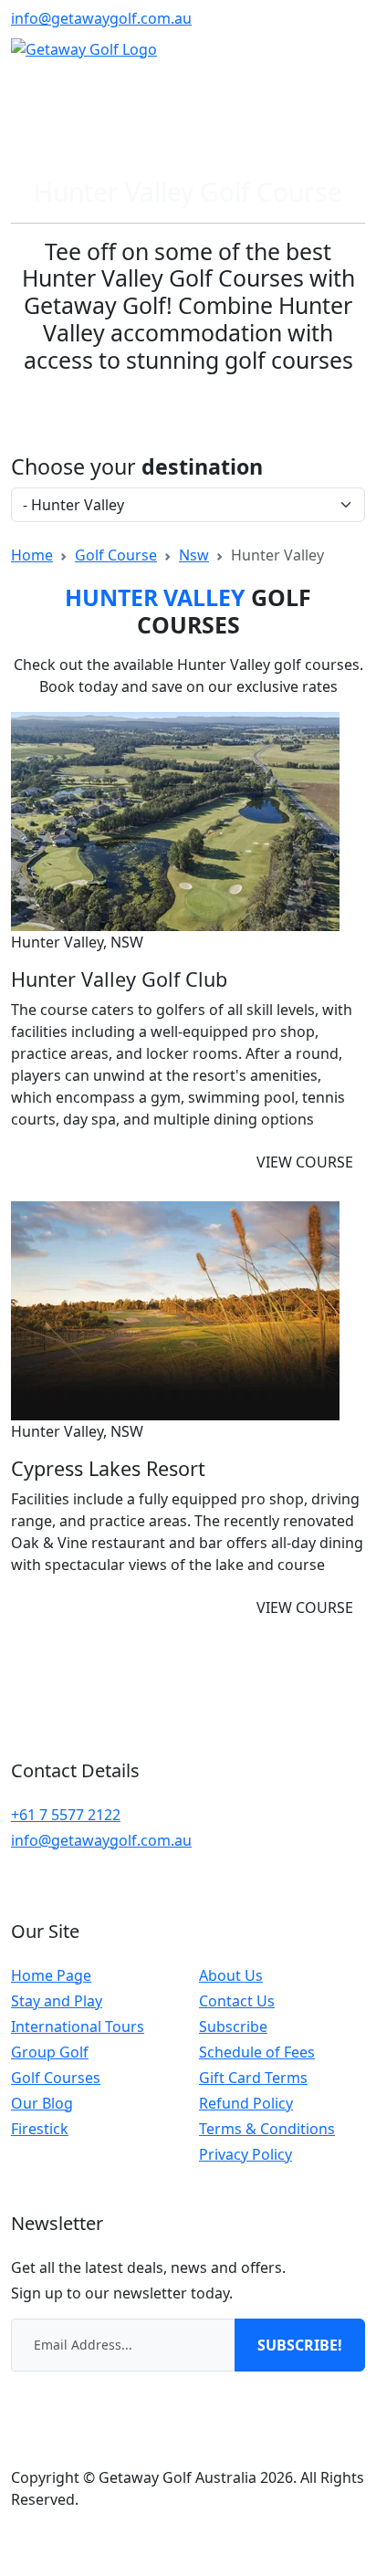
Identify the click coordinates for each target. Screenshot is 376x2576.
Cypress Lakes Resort (108, 1468)
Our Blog (42, 2103)
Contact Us (237, 2001)
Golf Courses (56, 2078)
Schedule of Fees (257, 2052)
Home (32, 555)
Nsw (194, 555)
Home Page (51, 1975)
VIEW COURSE (305, 1162)
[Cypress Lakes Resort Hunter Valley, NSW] (175, 1309)
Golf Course (116, 555)
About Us (231, 1975)
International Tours (78, 2026)
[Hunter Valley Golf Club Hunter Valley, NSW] (175, 820)
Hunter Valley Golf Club (119, 979)
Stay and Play (57, 2001)
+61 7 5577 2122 (66, 1815)
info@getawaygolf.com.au (101, 18)
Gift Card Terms (253, 2078)
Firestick (40, 2129)
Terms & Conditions (267, 2129)
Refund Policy (246, 2103)
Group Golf (50, 2052)
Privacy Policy (245, 2154)
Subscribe (233, 2026)
